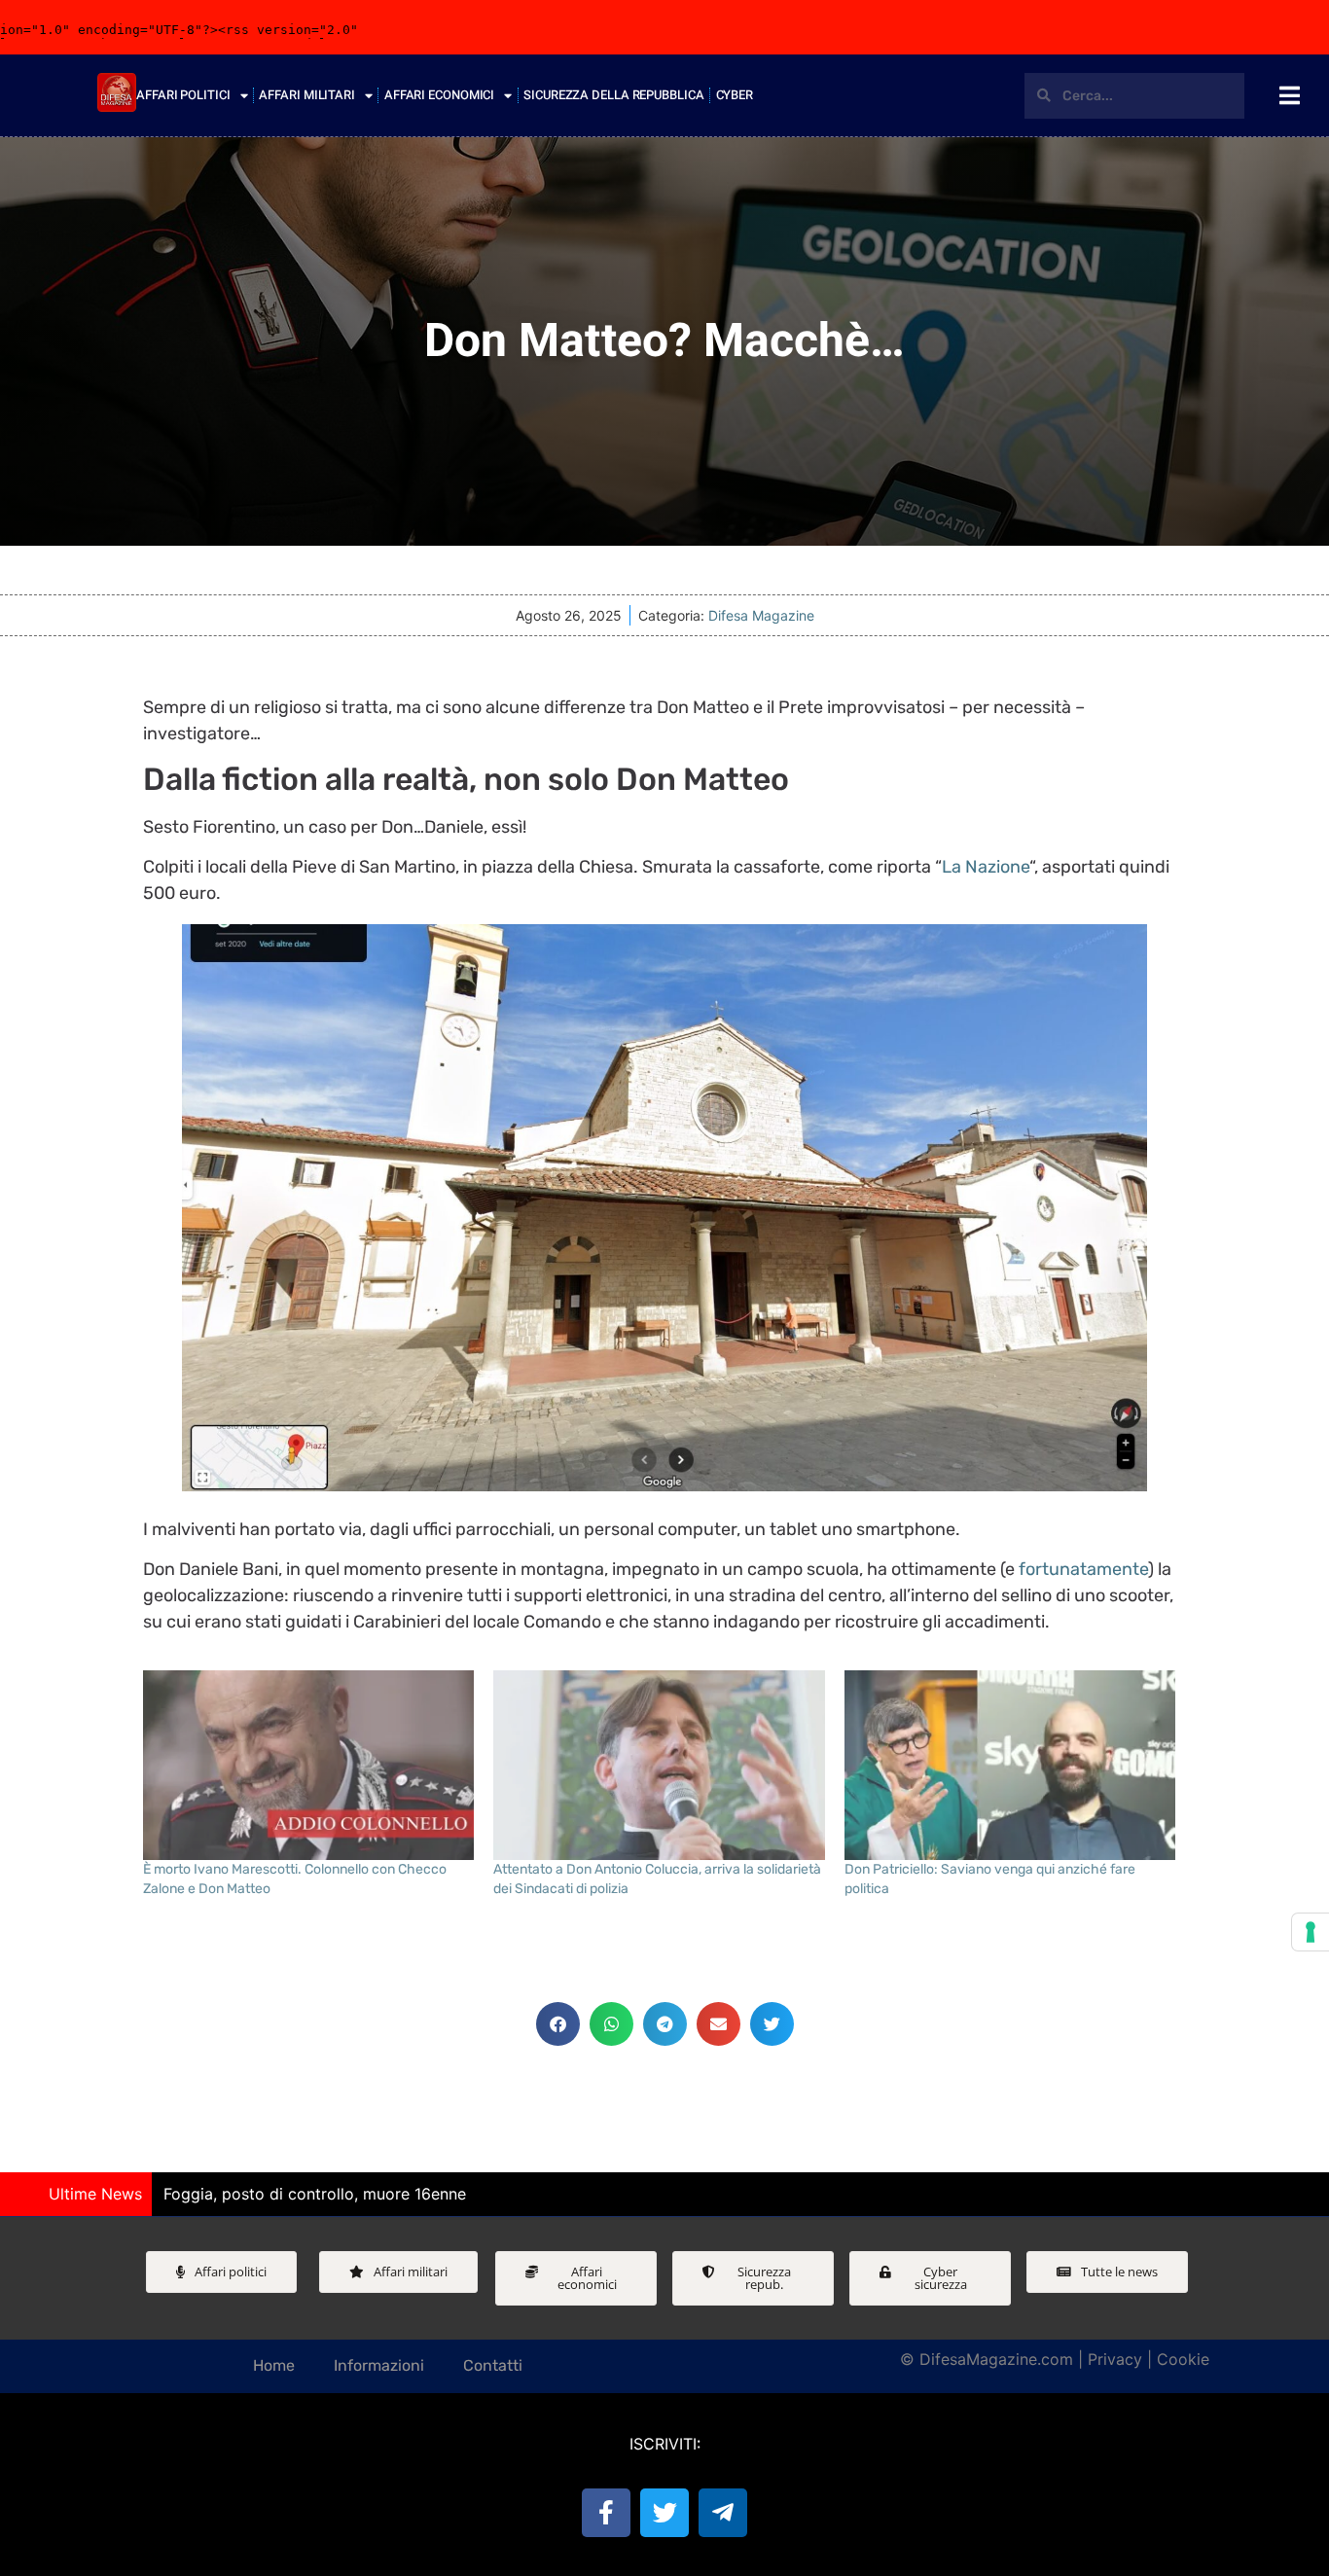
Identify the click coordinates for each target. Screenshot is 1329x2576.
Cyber (735, 95)
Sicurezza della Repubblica (613, 95)
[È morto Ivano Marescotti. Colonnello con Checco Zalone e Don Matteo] (309, 1765)
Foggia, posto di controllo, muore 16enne (315, 2194)
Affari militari (307, 95)
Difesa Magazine (761, 615)
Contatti (493, 2365)
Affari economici (439, 95)
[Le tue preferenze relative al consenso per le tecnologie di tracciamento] (1311, 1932)
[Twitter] (664, 2513)
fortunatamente (1083, 1569)
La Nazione (986, 867)
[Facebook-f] (606, 2513)
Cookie (1183, 2359)
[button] (558, 2024)
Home (274, 2365)
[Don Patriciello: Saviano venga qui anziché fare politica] (1010, 1765)
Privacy (1115, 2359)
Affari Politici (183, 95)
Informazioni (379, 2365)
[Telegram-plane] (723, 2513)
